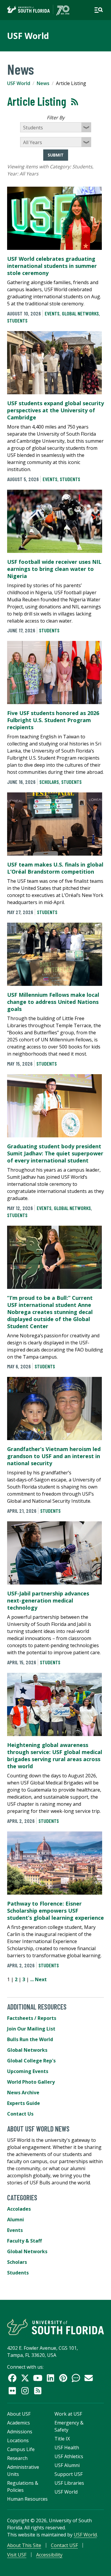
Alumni (16, 2220)
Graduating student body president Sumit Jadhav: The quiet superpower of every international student (55, 1153)
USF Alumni (67, 2465)
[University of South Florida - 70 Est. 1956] (38, 10)
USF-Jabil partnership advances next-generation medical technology (48, 1600)
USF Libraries (69, 2483)
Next (41, 1979)
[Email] (89, 2378)
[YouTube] (38, 2378)
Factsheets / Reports (32, 2018)
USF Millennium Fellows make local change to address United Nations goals (53, 1002)
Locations (18, 2440)
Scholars (49, 782)
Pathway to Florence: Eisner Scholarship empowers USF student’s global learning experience (55, 1911)
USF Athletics (69, 2456)
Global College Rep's (31, 2061)
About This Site (24, 2545)
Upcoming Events (28, 2071)
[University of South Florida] (55, 2327)
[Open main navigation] (99, 10)
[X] (25, 2378)
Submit (56, 155)
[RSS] (38, 2391)
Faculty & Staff (24, 2241)
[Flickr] (12, 2391)
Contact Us (20, 2114)
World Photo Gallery (31, 2082)
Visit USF (17, 2555)
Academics (18, 2423)
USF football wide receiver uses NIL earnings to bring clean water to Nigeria (54, 569)
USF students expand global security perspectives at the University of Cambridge (55, 410)
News (43, 83)
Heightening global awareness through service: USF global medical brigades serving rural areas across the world (55, 1756)
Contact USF (64, 2545)
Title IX (62, 2439)
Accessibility (49, 2555)
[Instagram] (25, 2391)
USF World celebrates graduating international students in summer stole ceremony (52, 266)
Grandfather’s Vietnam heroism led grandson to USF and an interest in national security (54, 1456)
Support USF (69, 2474)
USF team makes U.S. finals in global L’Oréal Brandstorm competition (55, 868)
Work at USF (68, 2414)
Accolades (19, 2209)
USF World (28, 36)
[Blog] (76, 2378)
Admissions (20, 2432)
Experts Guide (24, 2103)
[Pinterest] (63, 2378)
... (32, 1979)
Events (52, 313)
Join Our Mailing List (31, 2029)
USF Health (67, 2448)
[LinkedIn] (50, 2378)
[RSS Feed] (75, 102)
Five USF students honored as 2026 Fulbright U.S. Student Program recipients (53, 720)
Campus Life (21, 2449)
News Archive (23, 2093)
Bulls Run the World (30, 2039)
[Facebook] (12, 2378)
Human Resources (27, 2499)
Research (17, 2458)
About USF (19, 2414)
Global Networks (80, 313)
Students (17, 320)
